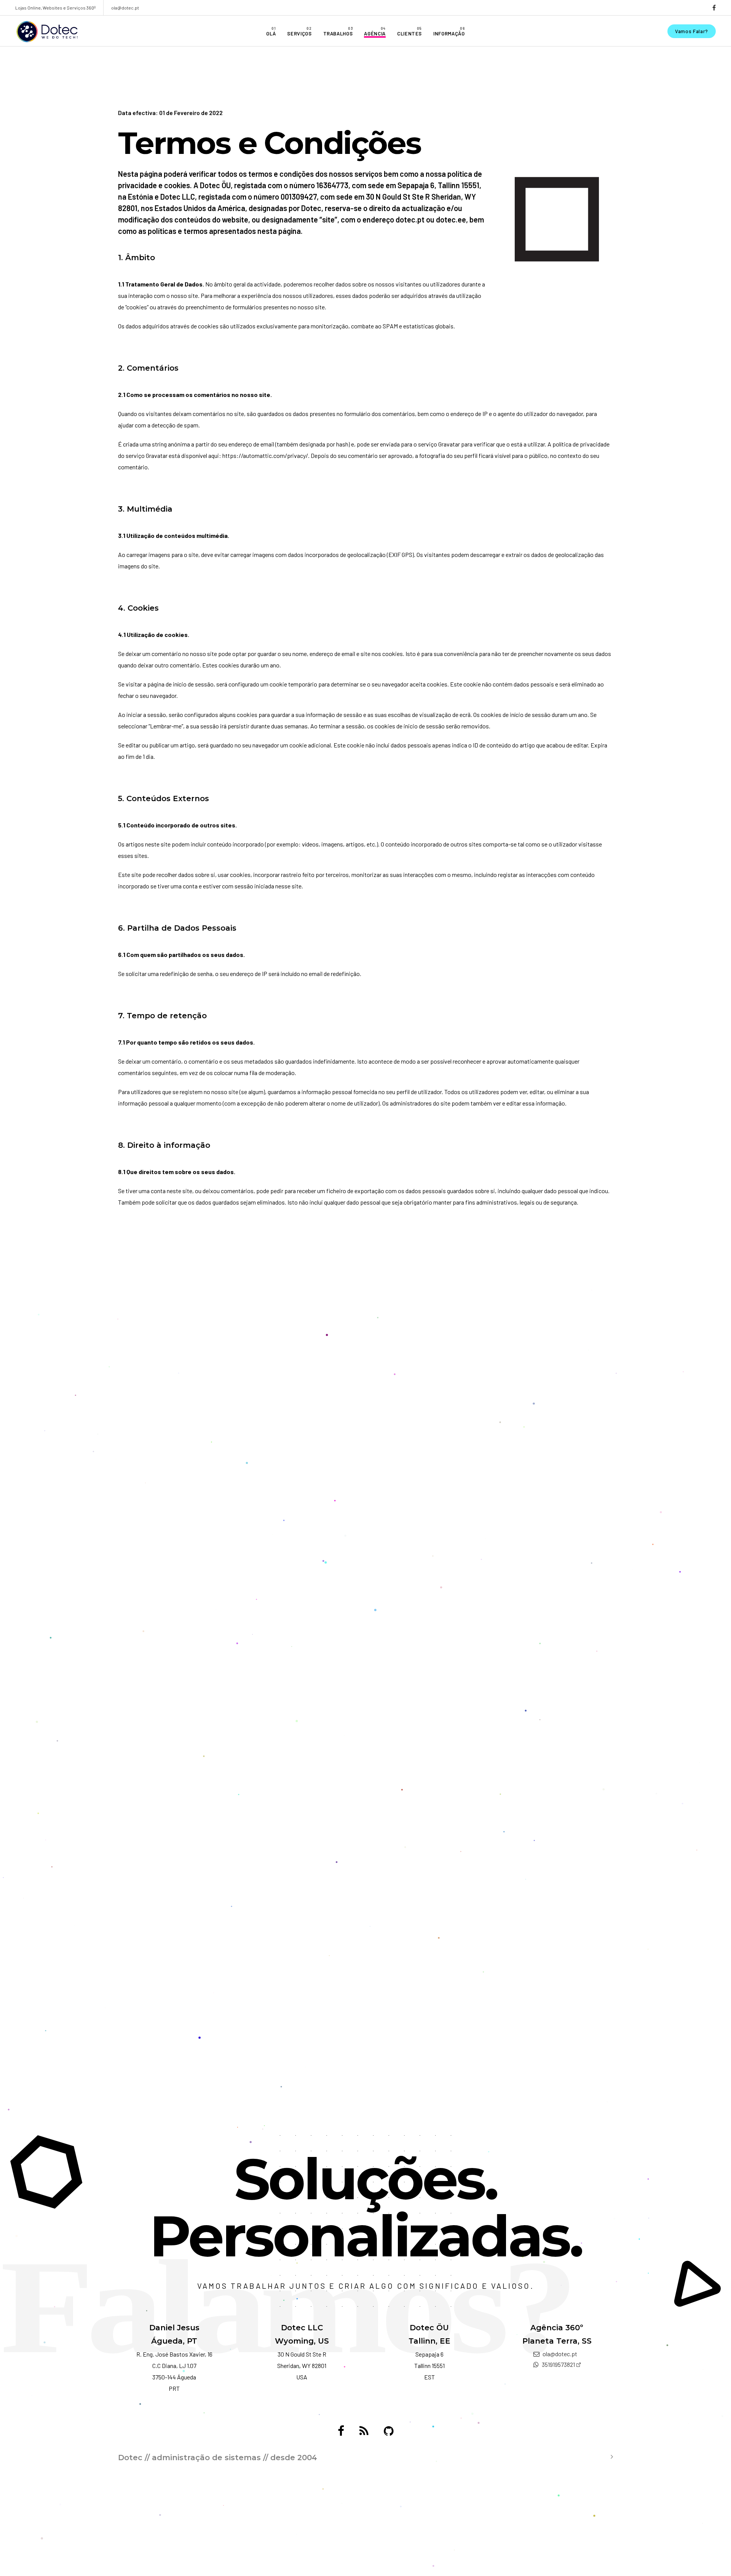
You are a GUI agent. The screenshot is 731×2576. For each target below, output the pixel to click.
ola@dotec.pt (125, 8)
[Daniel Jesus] (364, 2431)
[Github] (389, 2431)
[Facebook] (341, 2431)
